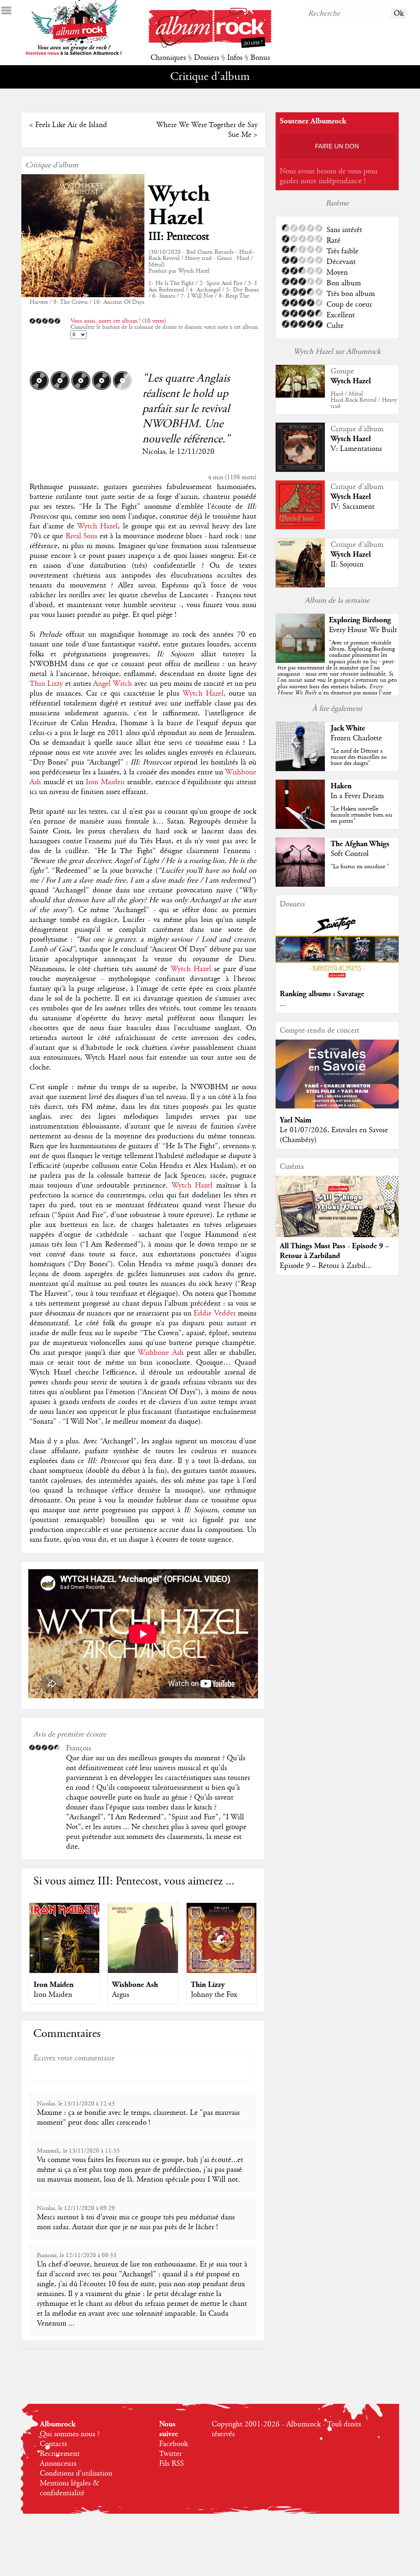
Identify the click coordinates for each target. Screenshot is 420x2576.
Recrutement (60, 2454)
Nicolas (154, 452)
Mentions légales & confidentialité (70, 2488)
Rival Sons (82, 536)
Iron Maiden (105, 782)
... (283, 1004)
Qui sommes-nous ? (70, 2434)
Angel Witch (113, 684)
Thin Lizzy (46, 684)
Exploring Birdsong (360, 620)
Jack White (348, 728)
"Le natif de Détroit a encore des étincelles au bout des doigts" (359, 757)
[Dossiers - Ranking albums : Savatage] (337, 980)
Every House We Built (363, 630)
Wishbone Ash (161, 1353)
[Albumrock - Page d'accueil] (210, 46)
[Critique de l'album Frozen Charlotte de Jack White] (300, 769)
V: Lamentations (356, 449)
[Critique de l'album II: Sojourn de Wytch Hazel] (300, 585)
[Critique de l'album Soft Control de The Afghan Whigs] (300, 885)
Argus (121, 1995)
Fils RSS (171, 2464)
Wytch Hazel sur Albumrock (337, 352)
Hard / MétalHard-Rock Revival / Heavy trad (364, 400)
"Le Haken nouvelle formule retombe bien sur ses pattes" (362, 815)
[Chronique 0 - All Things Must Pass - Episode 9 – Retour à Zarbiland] (337, 1213)
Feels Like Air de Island (71, 125)
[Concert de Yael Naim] (337, 1106)
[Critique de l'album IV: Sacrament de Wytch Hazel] (300, 527)
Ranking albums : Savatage (322, 994)
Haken (341, 786)
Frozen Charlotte (356, 738)
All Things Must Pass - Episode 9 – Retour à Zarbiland (334, 1251)
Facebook (173, 2444)
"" (337, 677)
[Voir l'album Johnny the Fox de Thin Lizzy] (221, 1971)
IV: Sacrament (353, 507)
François (79, 1748)
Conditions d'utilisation (76, 2474)
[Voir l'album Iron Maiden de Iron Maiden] (64, 1971)
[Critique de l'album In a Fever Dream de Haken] (300, 827)
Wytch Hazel (179, 206)
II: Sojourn (347, 564)
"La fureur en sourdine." (360, 867)
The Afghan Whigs (360, 844)
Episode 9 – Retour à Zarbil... (326, 1266)
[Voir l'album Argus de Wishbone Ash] (143, 1971)
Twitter (170, 2454)
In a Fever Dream (357, 796)
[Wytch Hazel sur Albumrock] (300, 396)
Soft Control (350, 854)
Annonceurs (58, 2464)
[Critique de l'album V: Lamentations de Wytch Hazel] (300, 470)
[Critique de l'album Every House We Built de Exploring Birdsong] (300, 661)
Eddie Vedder (215, 1313)
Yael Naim (296, 1120)
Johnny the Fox (214, 1995)
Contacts (53, 2444)
